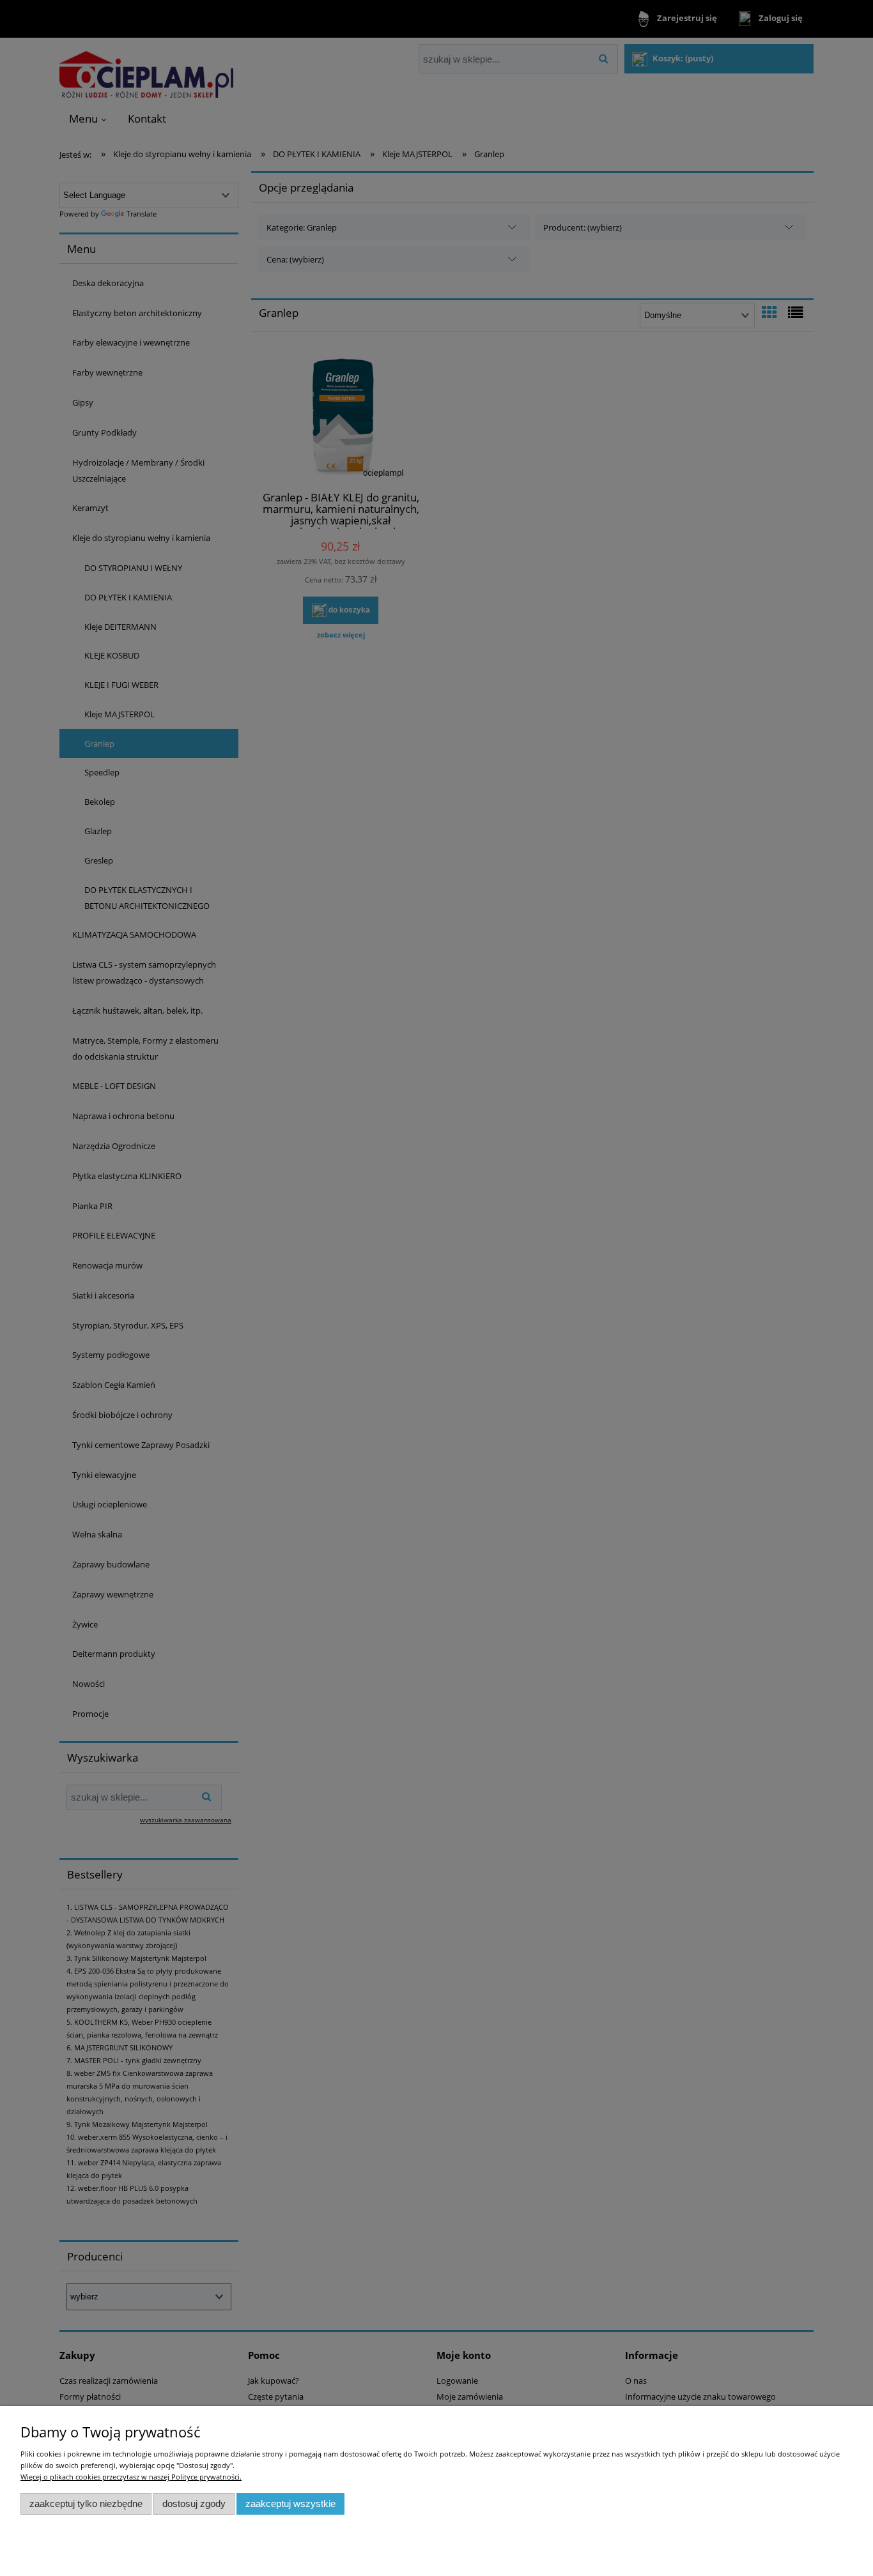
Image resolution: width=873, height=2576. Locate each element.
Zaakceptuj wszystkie (290, 2504)
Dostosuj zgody (194, 2504)
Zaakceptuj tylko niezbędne (86, 2504)
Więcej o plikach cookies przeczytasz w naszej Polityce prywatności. (131, 2477)
